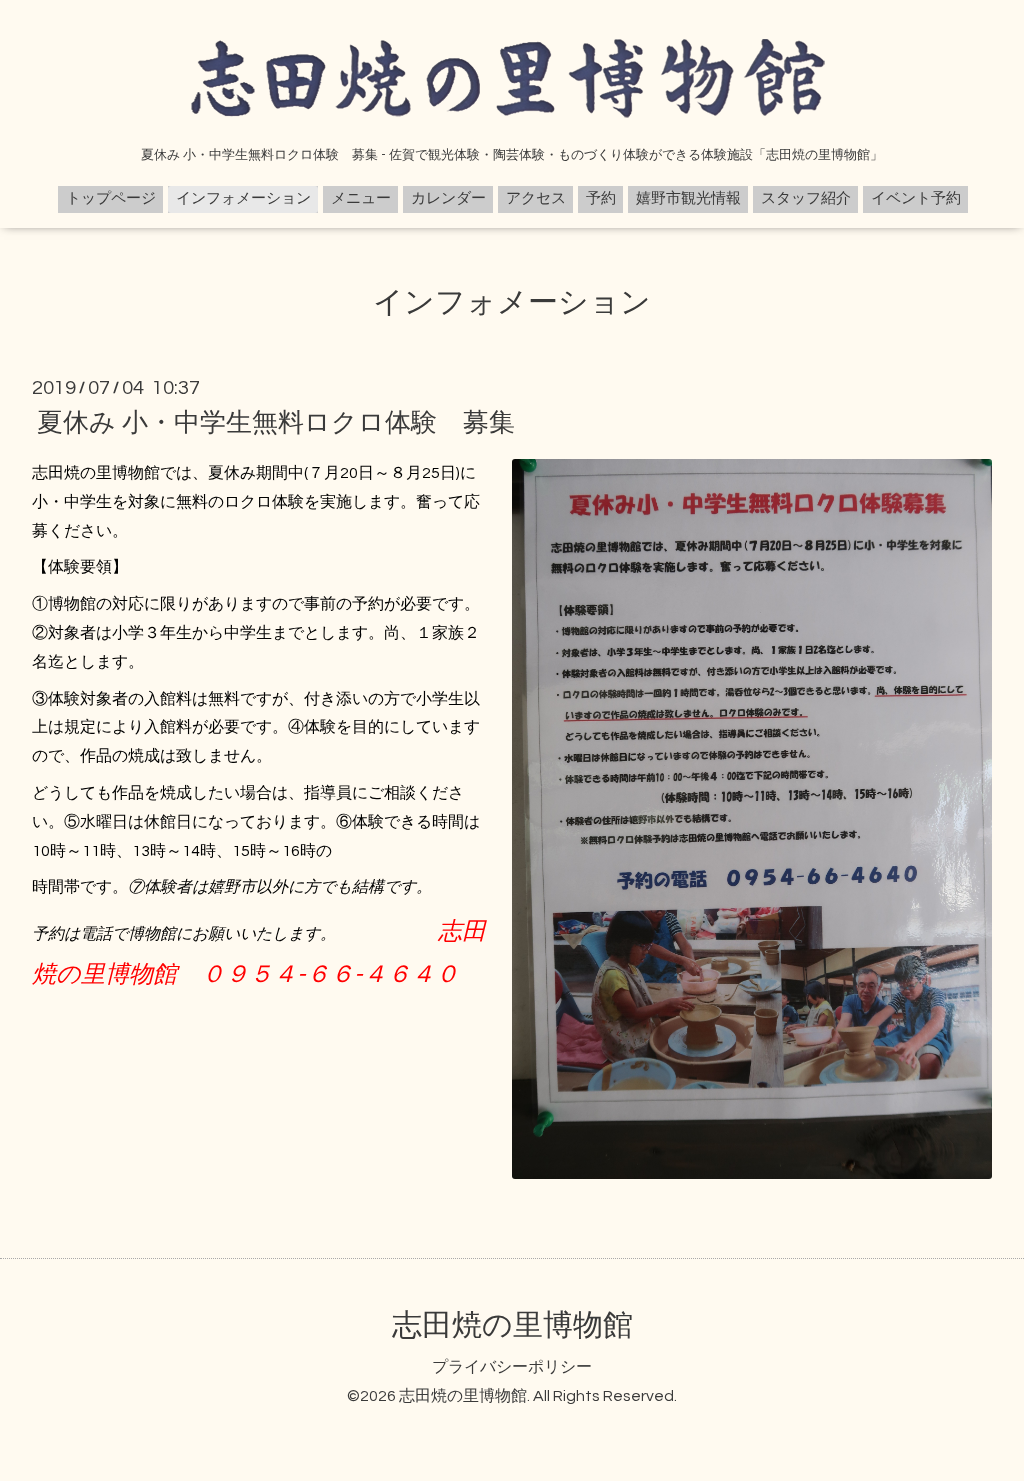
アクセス (536, 198)
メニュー (361, 198)
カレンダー (448, 198)
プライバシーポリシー (512, 1367)
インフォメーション (243, 198)
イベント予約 (916, 198)
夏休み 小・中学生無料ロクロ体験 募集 (276, 423)
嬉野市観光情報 (688, 198)
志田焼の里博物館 (512, 1325)
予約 (601, 198)
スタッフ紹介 (806, 198)
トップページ (111, 198)
